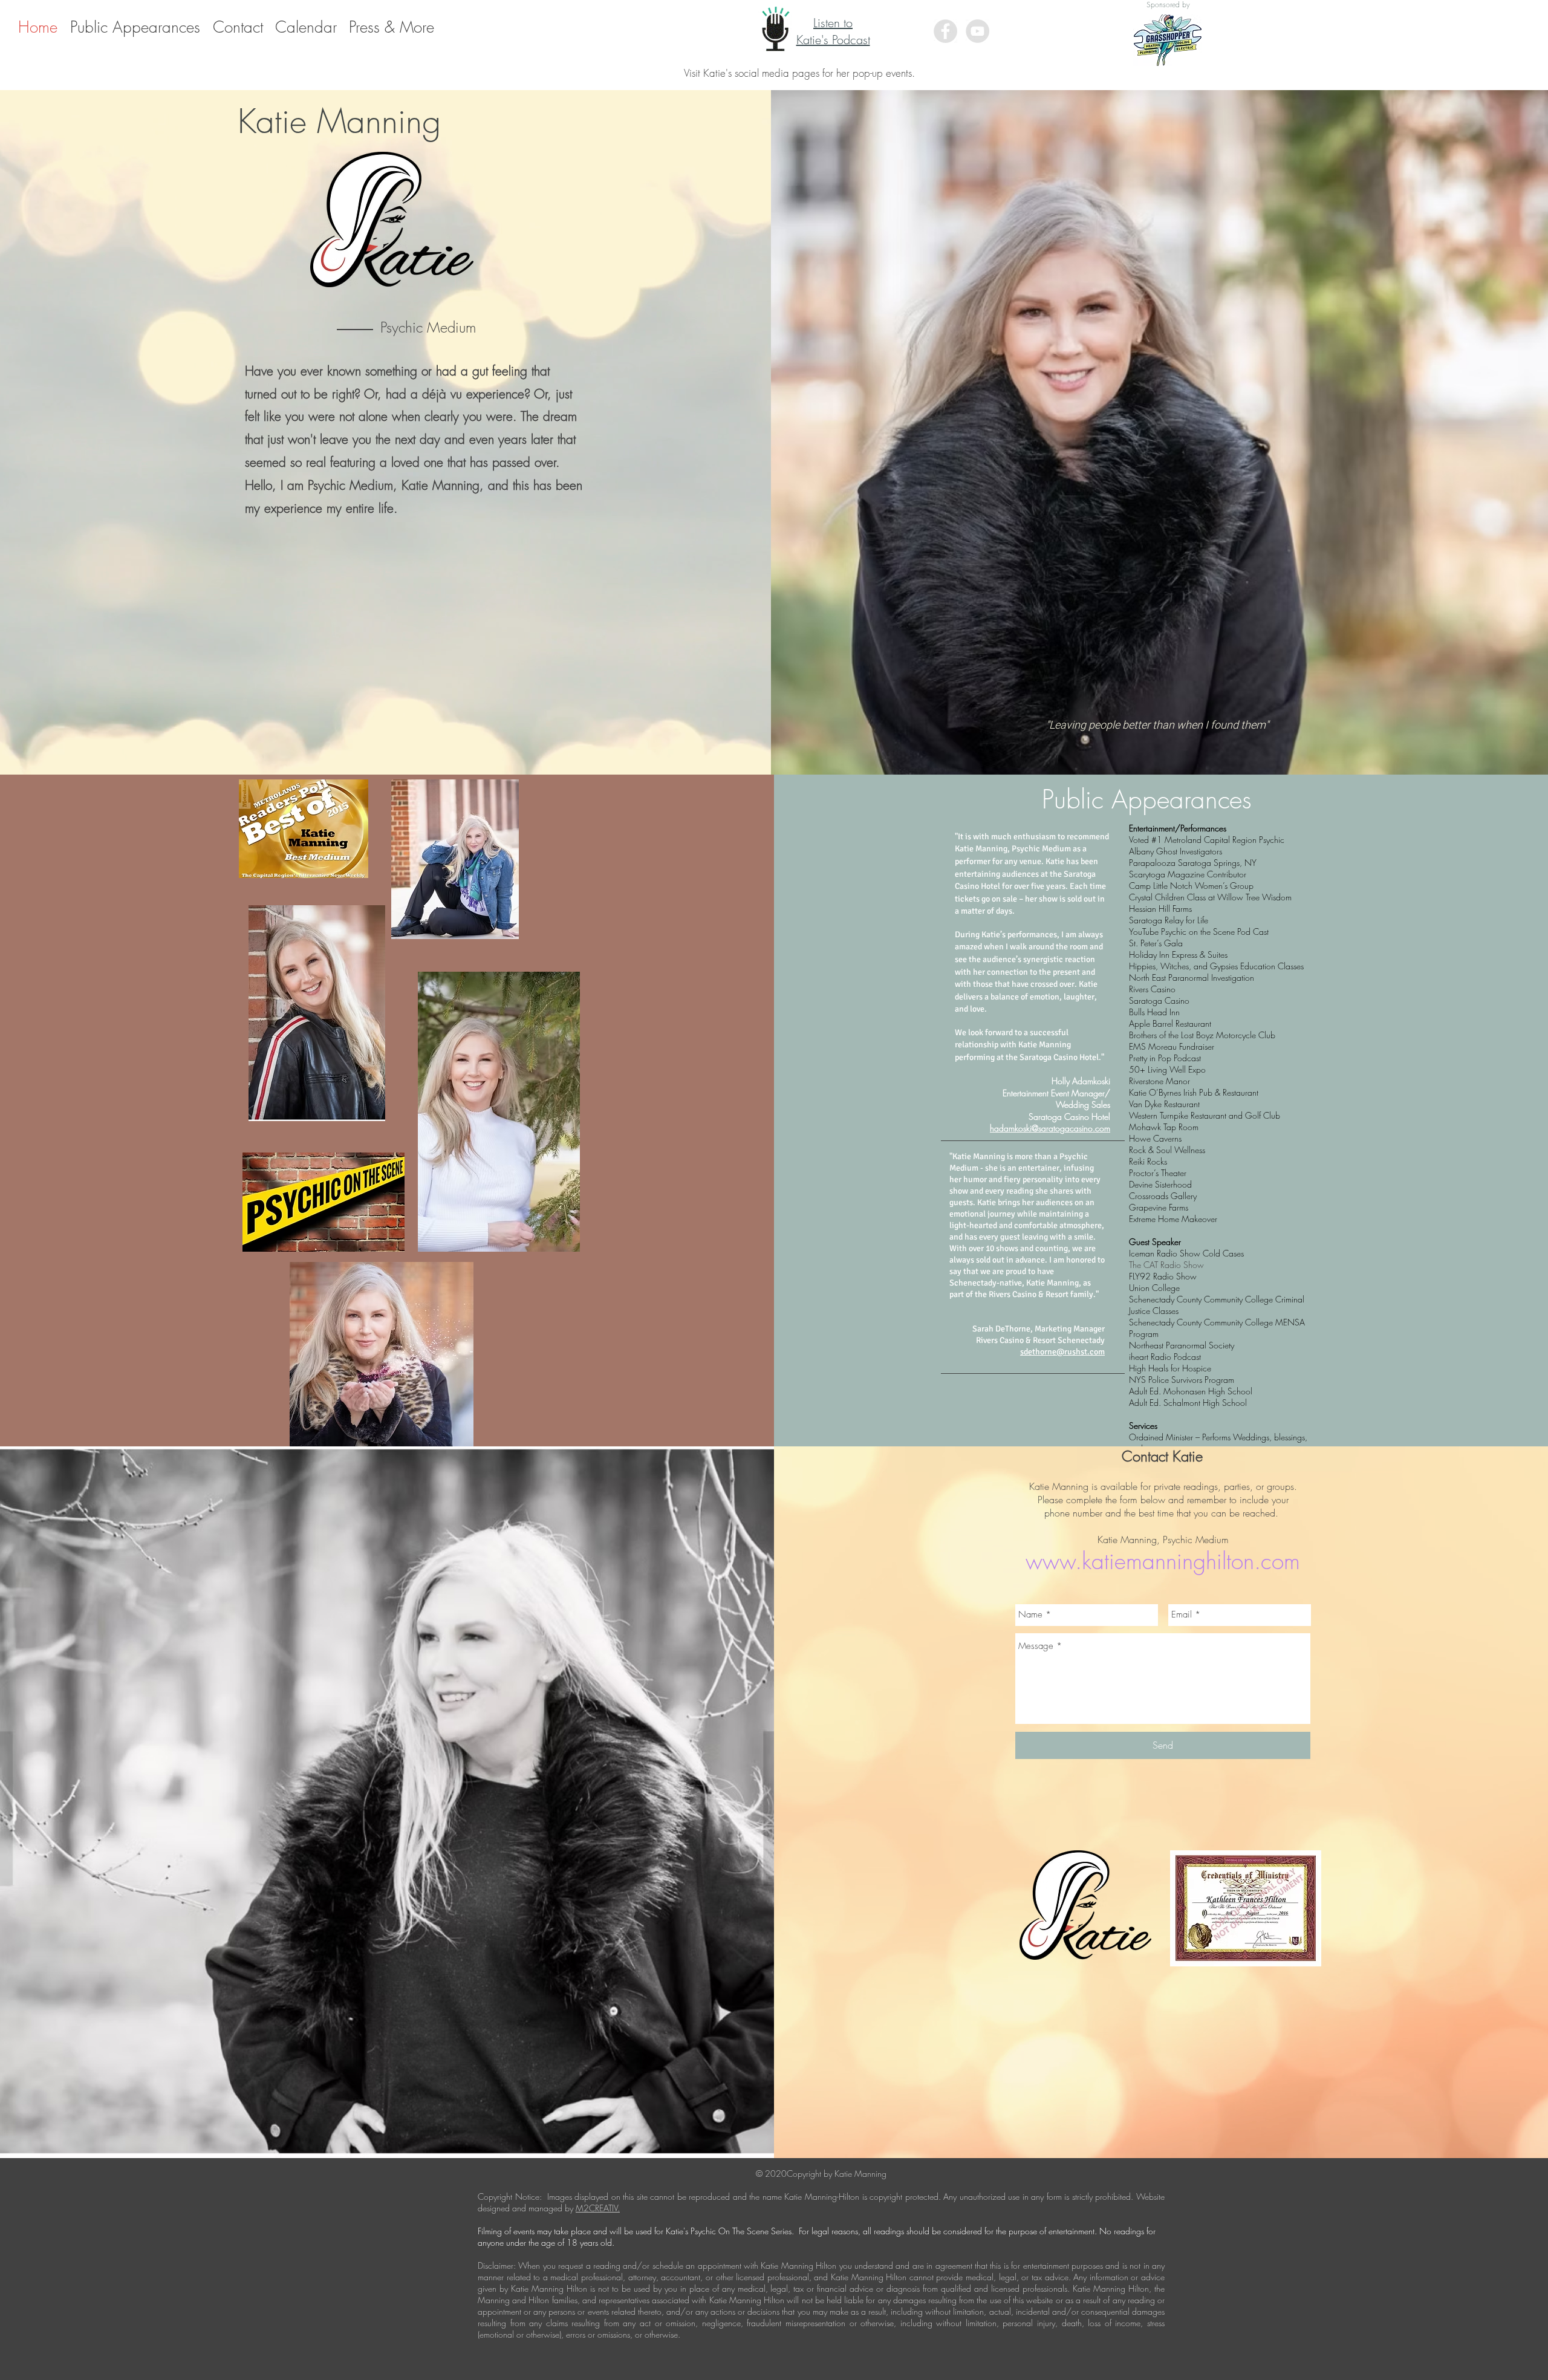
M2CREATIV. (598, 2208)
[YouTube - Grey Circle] (977, 31)
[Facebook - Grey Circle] (945, 31)
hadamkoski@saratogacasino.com (1050, 1128)
